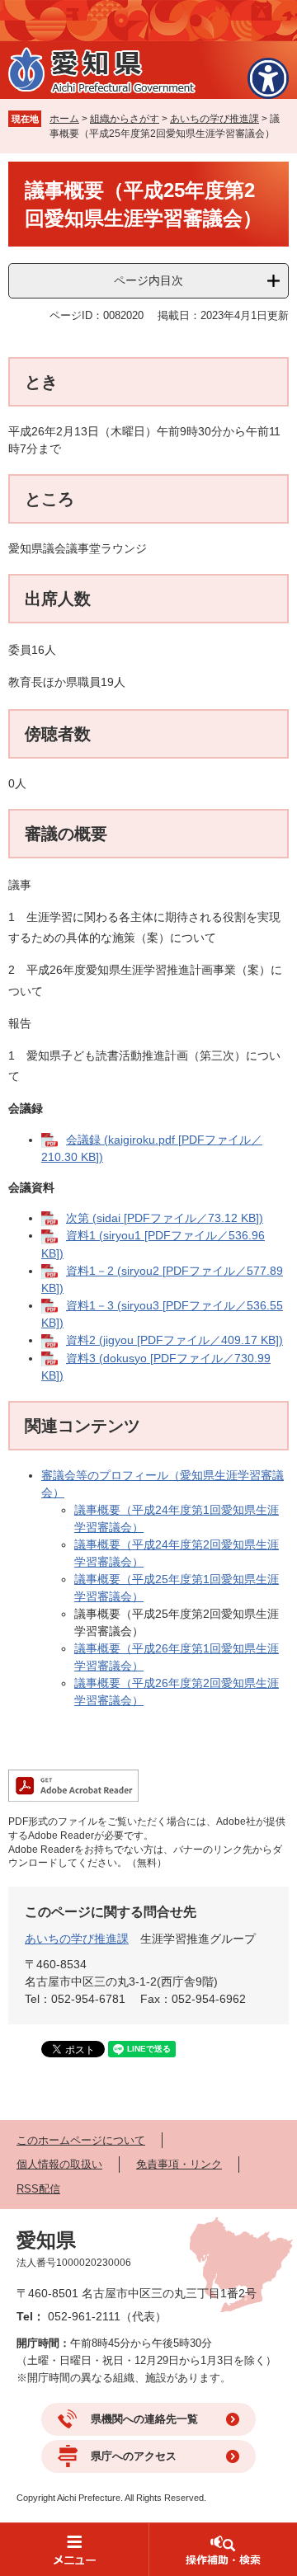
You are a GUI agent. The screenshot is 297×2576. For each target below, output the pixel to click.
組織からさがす (125, 119)
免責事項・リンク (179, 2164)
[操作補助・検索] (223, 2549)
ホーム (64, 119)
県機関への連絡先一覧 (144, 2419)
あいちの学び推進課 (214, 119)
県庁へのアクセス (134, 2456)
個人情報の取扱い (59, 2164)
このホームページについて (81, 2140)
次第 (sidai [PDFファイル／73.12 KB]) (165, 1218)
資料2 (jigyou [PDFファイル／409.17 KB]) (174, 1340)
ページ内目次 (148, 280)
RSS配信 (38, 2189)
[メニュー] (74, 2549)
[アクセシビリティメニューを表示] (268, 78)
